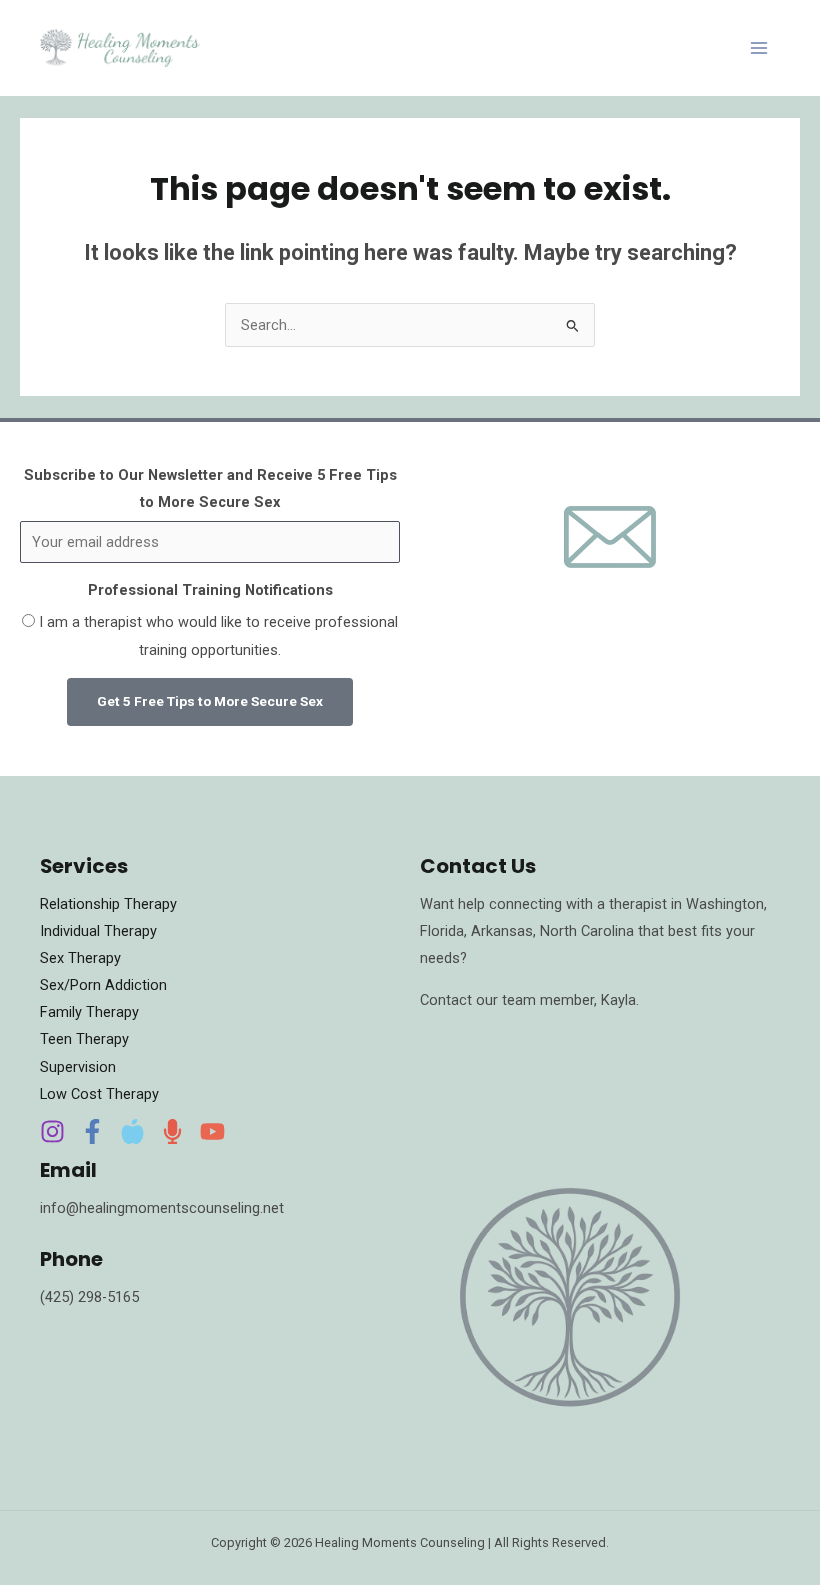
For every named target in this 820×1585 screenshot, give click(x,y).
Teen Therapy (84, 1039)
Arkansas (502, 931)
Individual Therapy (98, 931)
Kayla (618, 1000)
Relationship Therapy (108, 904)
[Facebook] (92, 1131)
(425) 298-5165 (89, 1297)
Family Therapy (89, 1012)
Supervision (78, 1067)
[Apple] (132, 1131)
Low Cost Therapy (99, 1094)
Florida (442, 931)
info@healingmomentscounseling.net (162, 1208)
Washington (725, 904)
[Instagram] (52, 1131)
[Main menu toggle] (759, 48)
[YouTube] (212, 1131)
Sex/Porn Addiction (103, 985)
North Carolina (589, 931)
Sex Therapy (80, 958)
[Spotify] (172, 1131)
